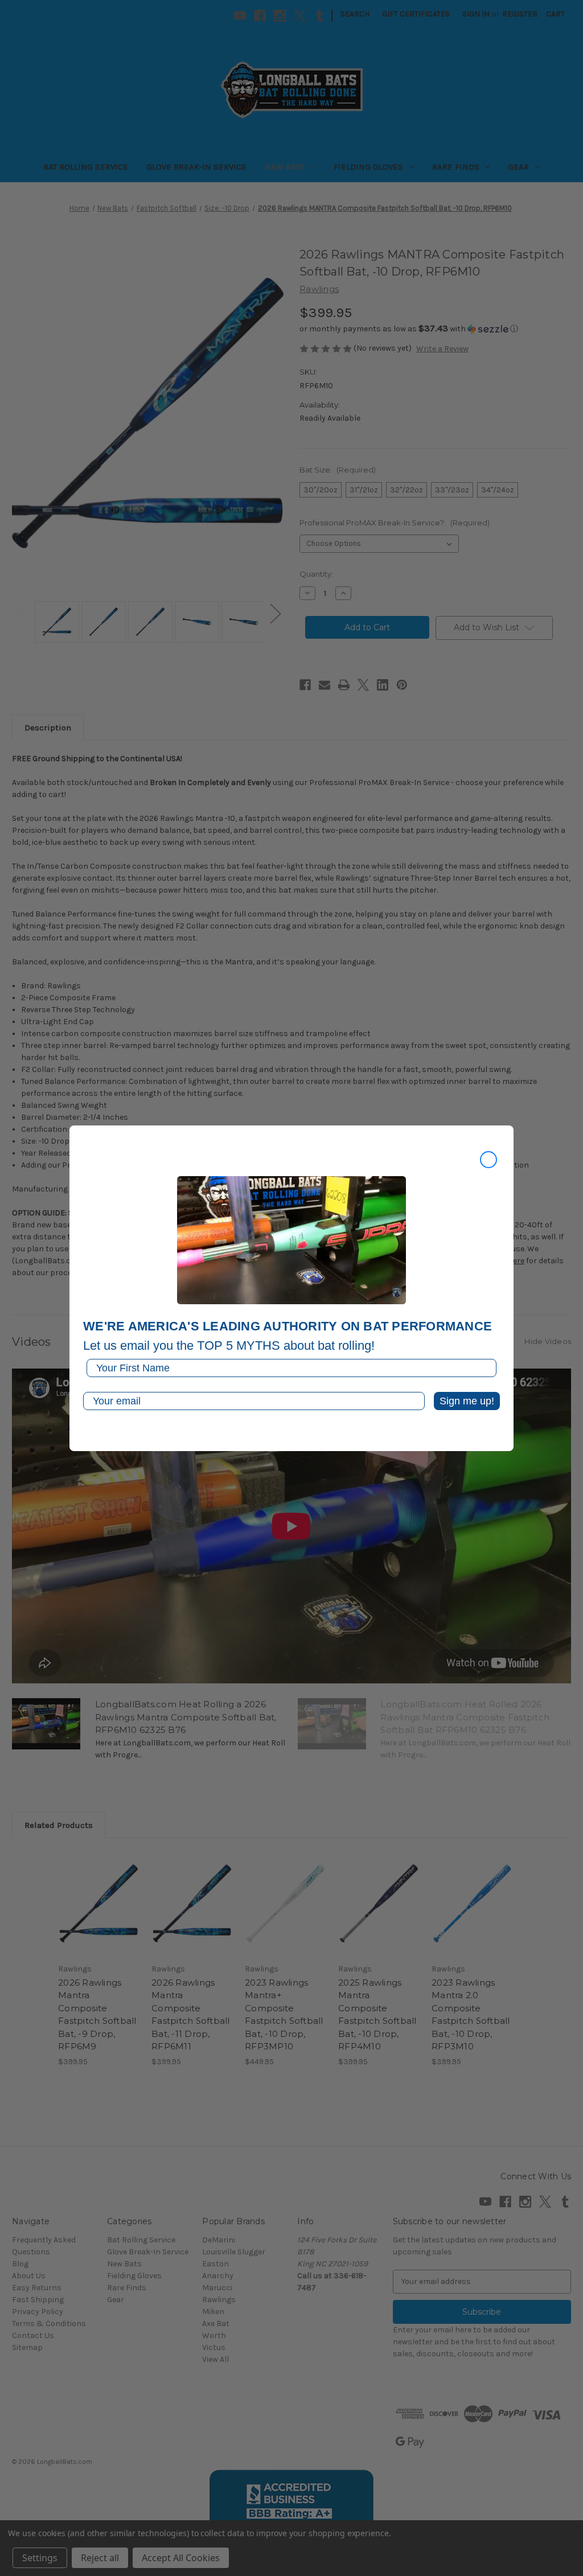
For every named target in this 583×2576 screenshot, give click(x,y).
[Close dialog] (488, 1160)
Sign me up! (467, 1401)
